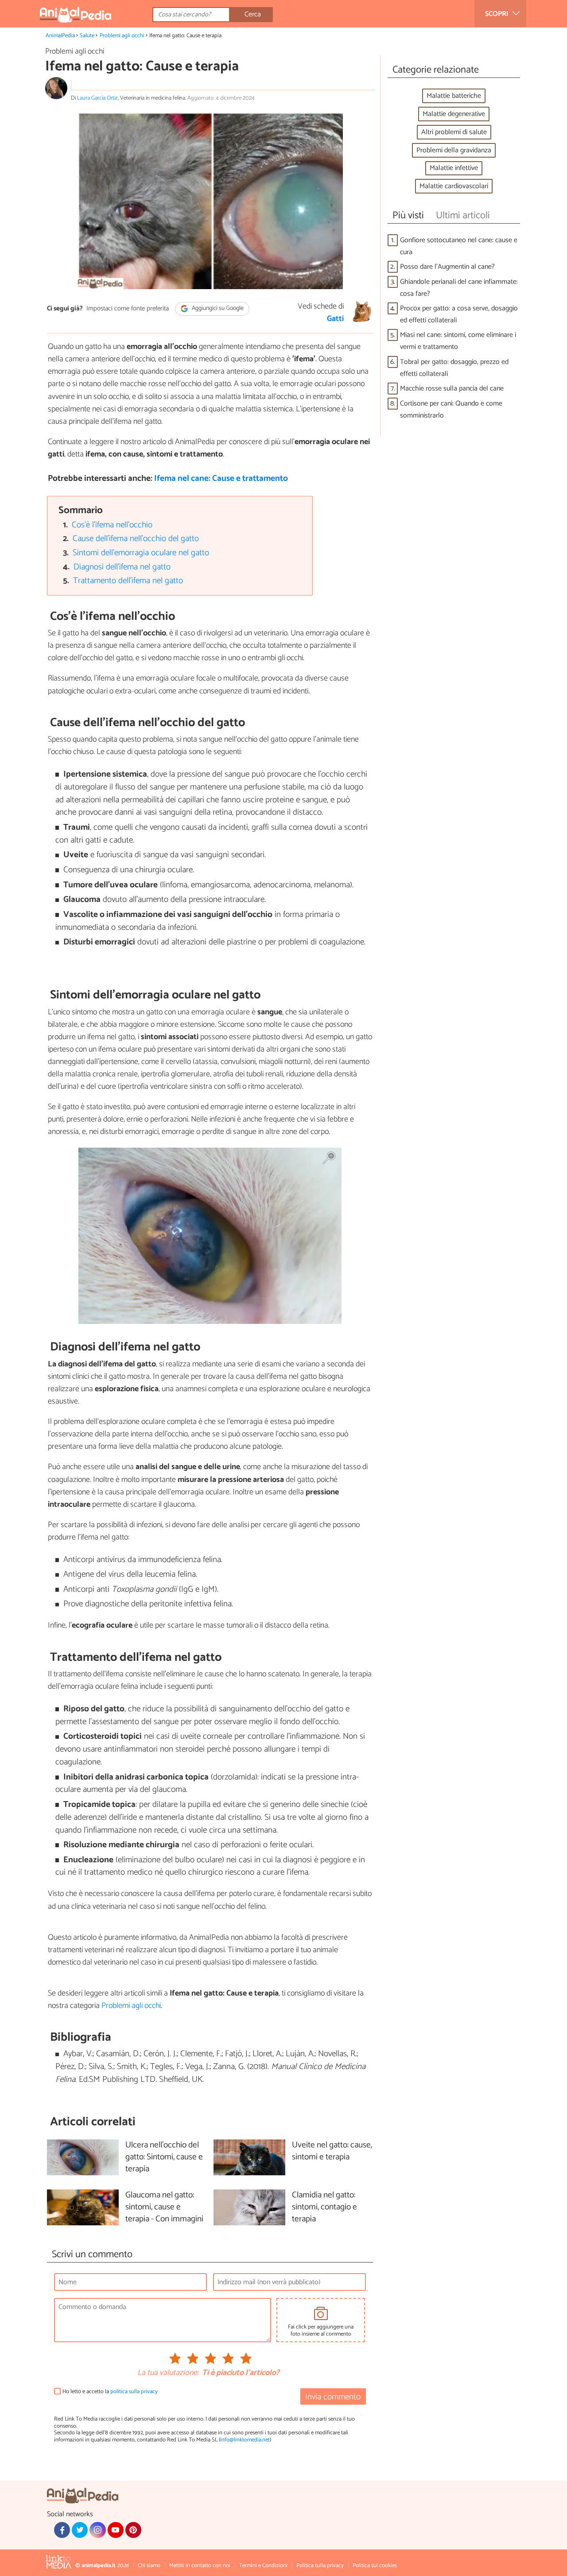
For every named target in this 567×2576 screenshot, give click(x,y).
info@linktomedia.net (245, 2440)
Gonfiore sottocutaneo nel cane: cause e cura (459, 246)
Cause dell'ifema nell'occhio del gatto (136, 539)
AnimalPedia (60, 36)
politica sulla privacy (134, 2392)
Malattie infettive (454, 168)
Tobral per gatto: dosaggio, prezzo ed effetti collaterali (454, 368)
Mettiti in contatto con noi (200, 2566)
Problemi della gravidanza (454, 150)
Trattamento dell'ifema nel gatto (128, 581)
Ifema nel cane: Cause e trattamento (221, 478)
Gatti (335, 319)
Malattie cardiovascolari (454, 186)
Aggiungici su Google (217, 309)
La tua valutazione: (168, 2373)
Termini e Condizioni (263, 2566)
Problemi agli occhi (122, 36)
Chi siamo (149, 2566)
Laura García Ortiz (97, 98)
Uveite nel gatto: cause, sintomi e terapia (332, 2151)
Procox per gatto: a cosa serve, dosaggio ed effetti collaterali (459, 314)
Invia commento (333, 2397)
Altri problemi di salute (454, 132)
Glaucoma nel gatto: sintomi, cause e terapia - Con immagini (164, 2207)
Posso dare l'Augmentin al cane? (447, 267)
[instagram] (97, 2530)
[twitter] (80, 2530)
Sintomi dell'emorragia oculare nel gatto (141, 553)
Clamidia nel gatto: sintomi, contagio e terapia (324, 2207)
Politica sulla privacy (320, 2566)
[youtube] (116, 2530)
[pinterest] (133, 2530)
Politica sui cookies (375, 2566)
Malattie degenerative (454, 114)
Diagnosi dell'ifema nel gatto (122, 567)
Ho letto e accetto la (110, 2392)
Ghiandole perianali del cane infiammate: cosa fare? (459, 288)
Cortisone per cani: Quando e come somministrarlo (451, 410)
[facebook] (62, 2530)
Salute (87, 36)
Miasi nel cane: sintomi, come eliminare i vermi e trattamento (458, 341)
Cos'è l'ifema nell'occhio (112, 525)
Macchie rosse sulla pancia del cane (452, 389)
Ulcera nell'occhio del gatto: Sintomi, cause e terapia (164, 2157)
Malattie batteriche (454, 96)
